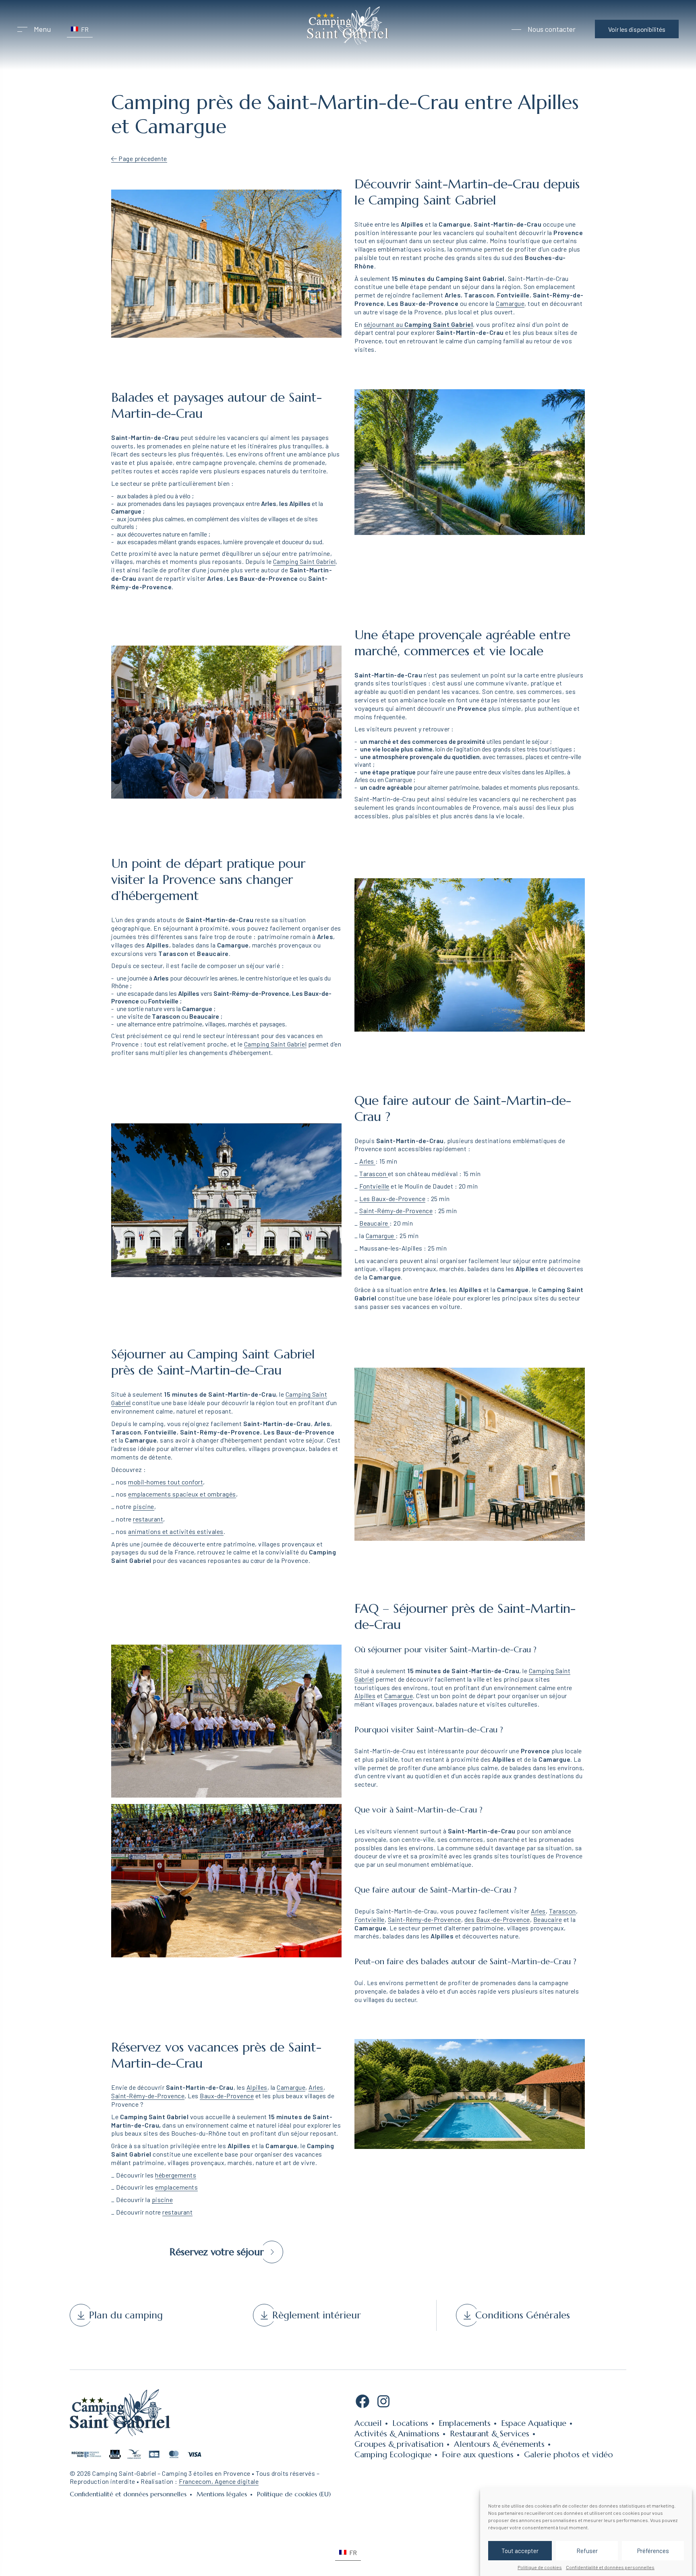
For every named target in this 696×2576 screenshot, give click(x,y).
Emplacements (465, 2423)
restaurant (148, 1519)
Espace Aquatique (534, 2423)
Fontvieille (374, 1186)
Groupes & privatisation (399, 2444)
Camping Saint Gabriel (304, 561)
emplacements (176, 2187)
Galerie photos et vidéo (569, 2455)
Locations (410, 2423)
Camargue (510, 303)
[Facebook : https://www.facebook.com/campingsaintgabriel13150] (362, 2404)
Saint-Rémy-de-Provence (396, 1211)
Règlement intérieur (317, 2315)
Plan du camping (126, 2315)
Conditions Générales (523, 2315)
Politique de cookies (540, 2567)
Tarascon (374, 1173)
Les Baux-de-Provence (392, 1198)
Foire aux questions (478, 2455)
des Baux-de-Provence (497, 1919)
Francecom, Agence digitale (219, 2481)
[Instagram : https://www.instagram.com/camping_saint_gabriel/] (383, 2404)
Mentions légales (222, 2494)
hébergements (176, 2175)
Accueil (368, 2423)
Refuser (587, 2551)
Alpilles (365, 1696)
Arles (367, 1161)
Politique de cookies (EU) (294, 2494)
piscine (144, 1506)
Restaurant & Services (490, 2434)
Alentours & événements (499, 2444)
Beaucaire (374, 1223)
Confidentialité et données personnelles (610, 2567)
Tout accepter (520, 2551)
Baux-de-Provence (227, 2096)
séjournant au (418, 324)
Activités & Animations (397, 2434)
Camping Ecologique (393, 2455)
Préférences (653, 2551)
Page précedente (142, 158)
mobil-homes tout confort (166, 1482)
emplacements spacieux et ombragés (182, 1494)
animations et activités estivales (176, 1531)
